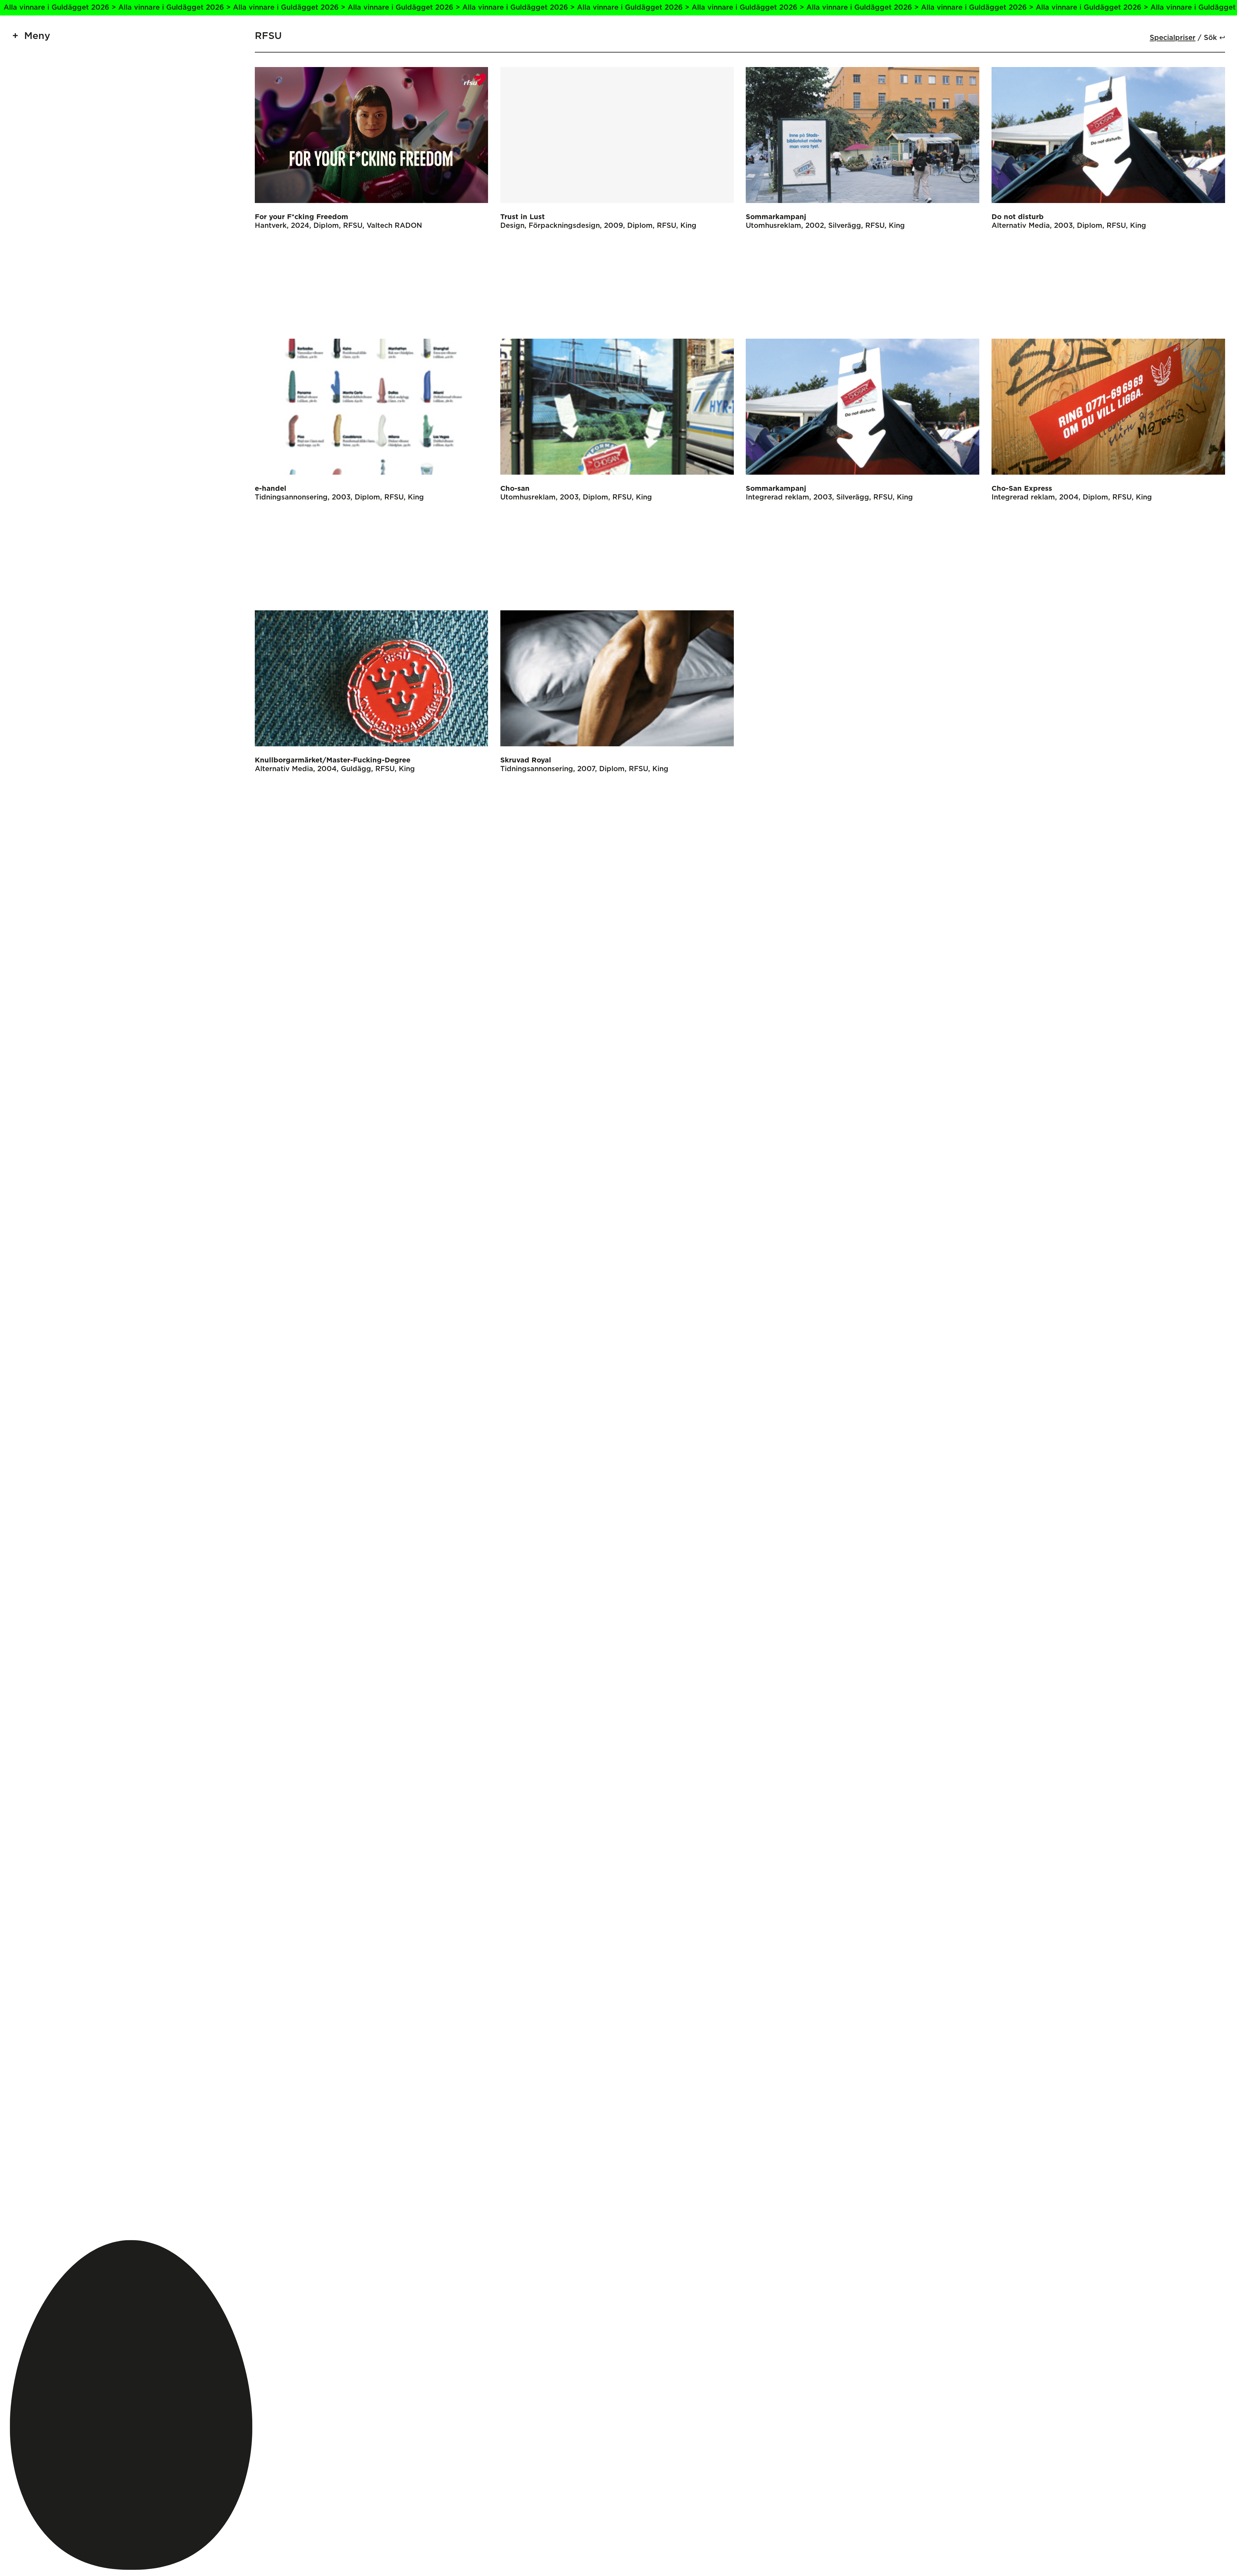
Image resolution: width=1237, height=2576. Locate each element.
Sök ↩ (1214, 38)
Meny (37, 36)
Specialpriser (1173, 38)
